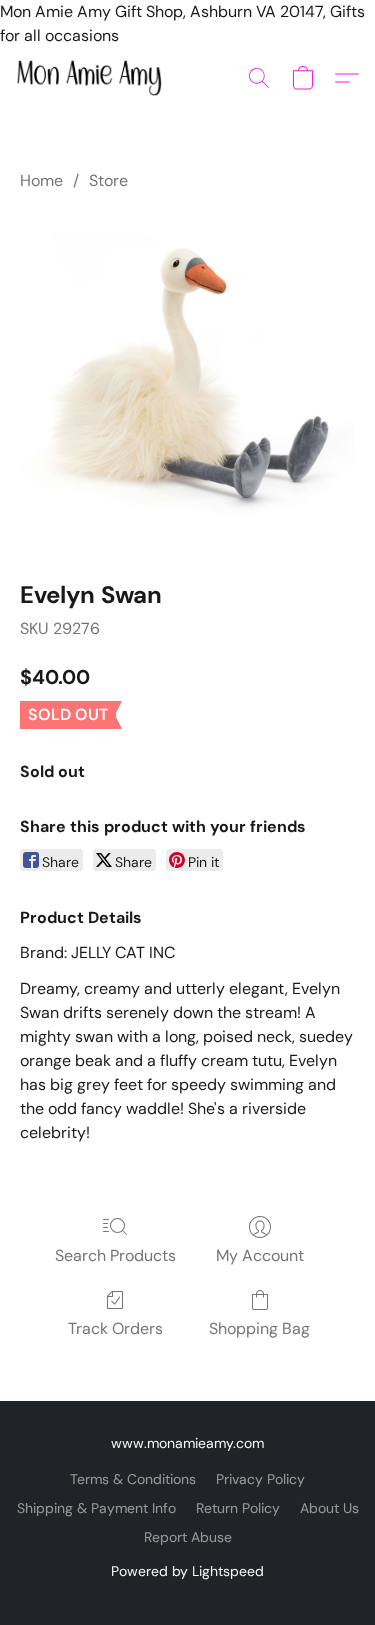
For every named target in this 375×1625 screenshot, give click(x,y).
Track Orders (115, 1328)
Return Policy (238, 1508)
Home (41, 180)
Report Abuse (188, 1537)
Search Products (115, 1255)
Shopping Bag (259, 1328)
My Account (260, 1255)
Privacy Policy (260, 1479)
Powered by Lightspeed (187, 1571)
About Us (329, 1508)
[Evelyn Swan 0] (187, 381)
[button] (93, 78)
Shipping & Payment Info (96, 1508)
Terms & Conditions (133, 1479)
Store (108, 180)
